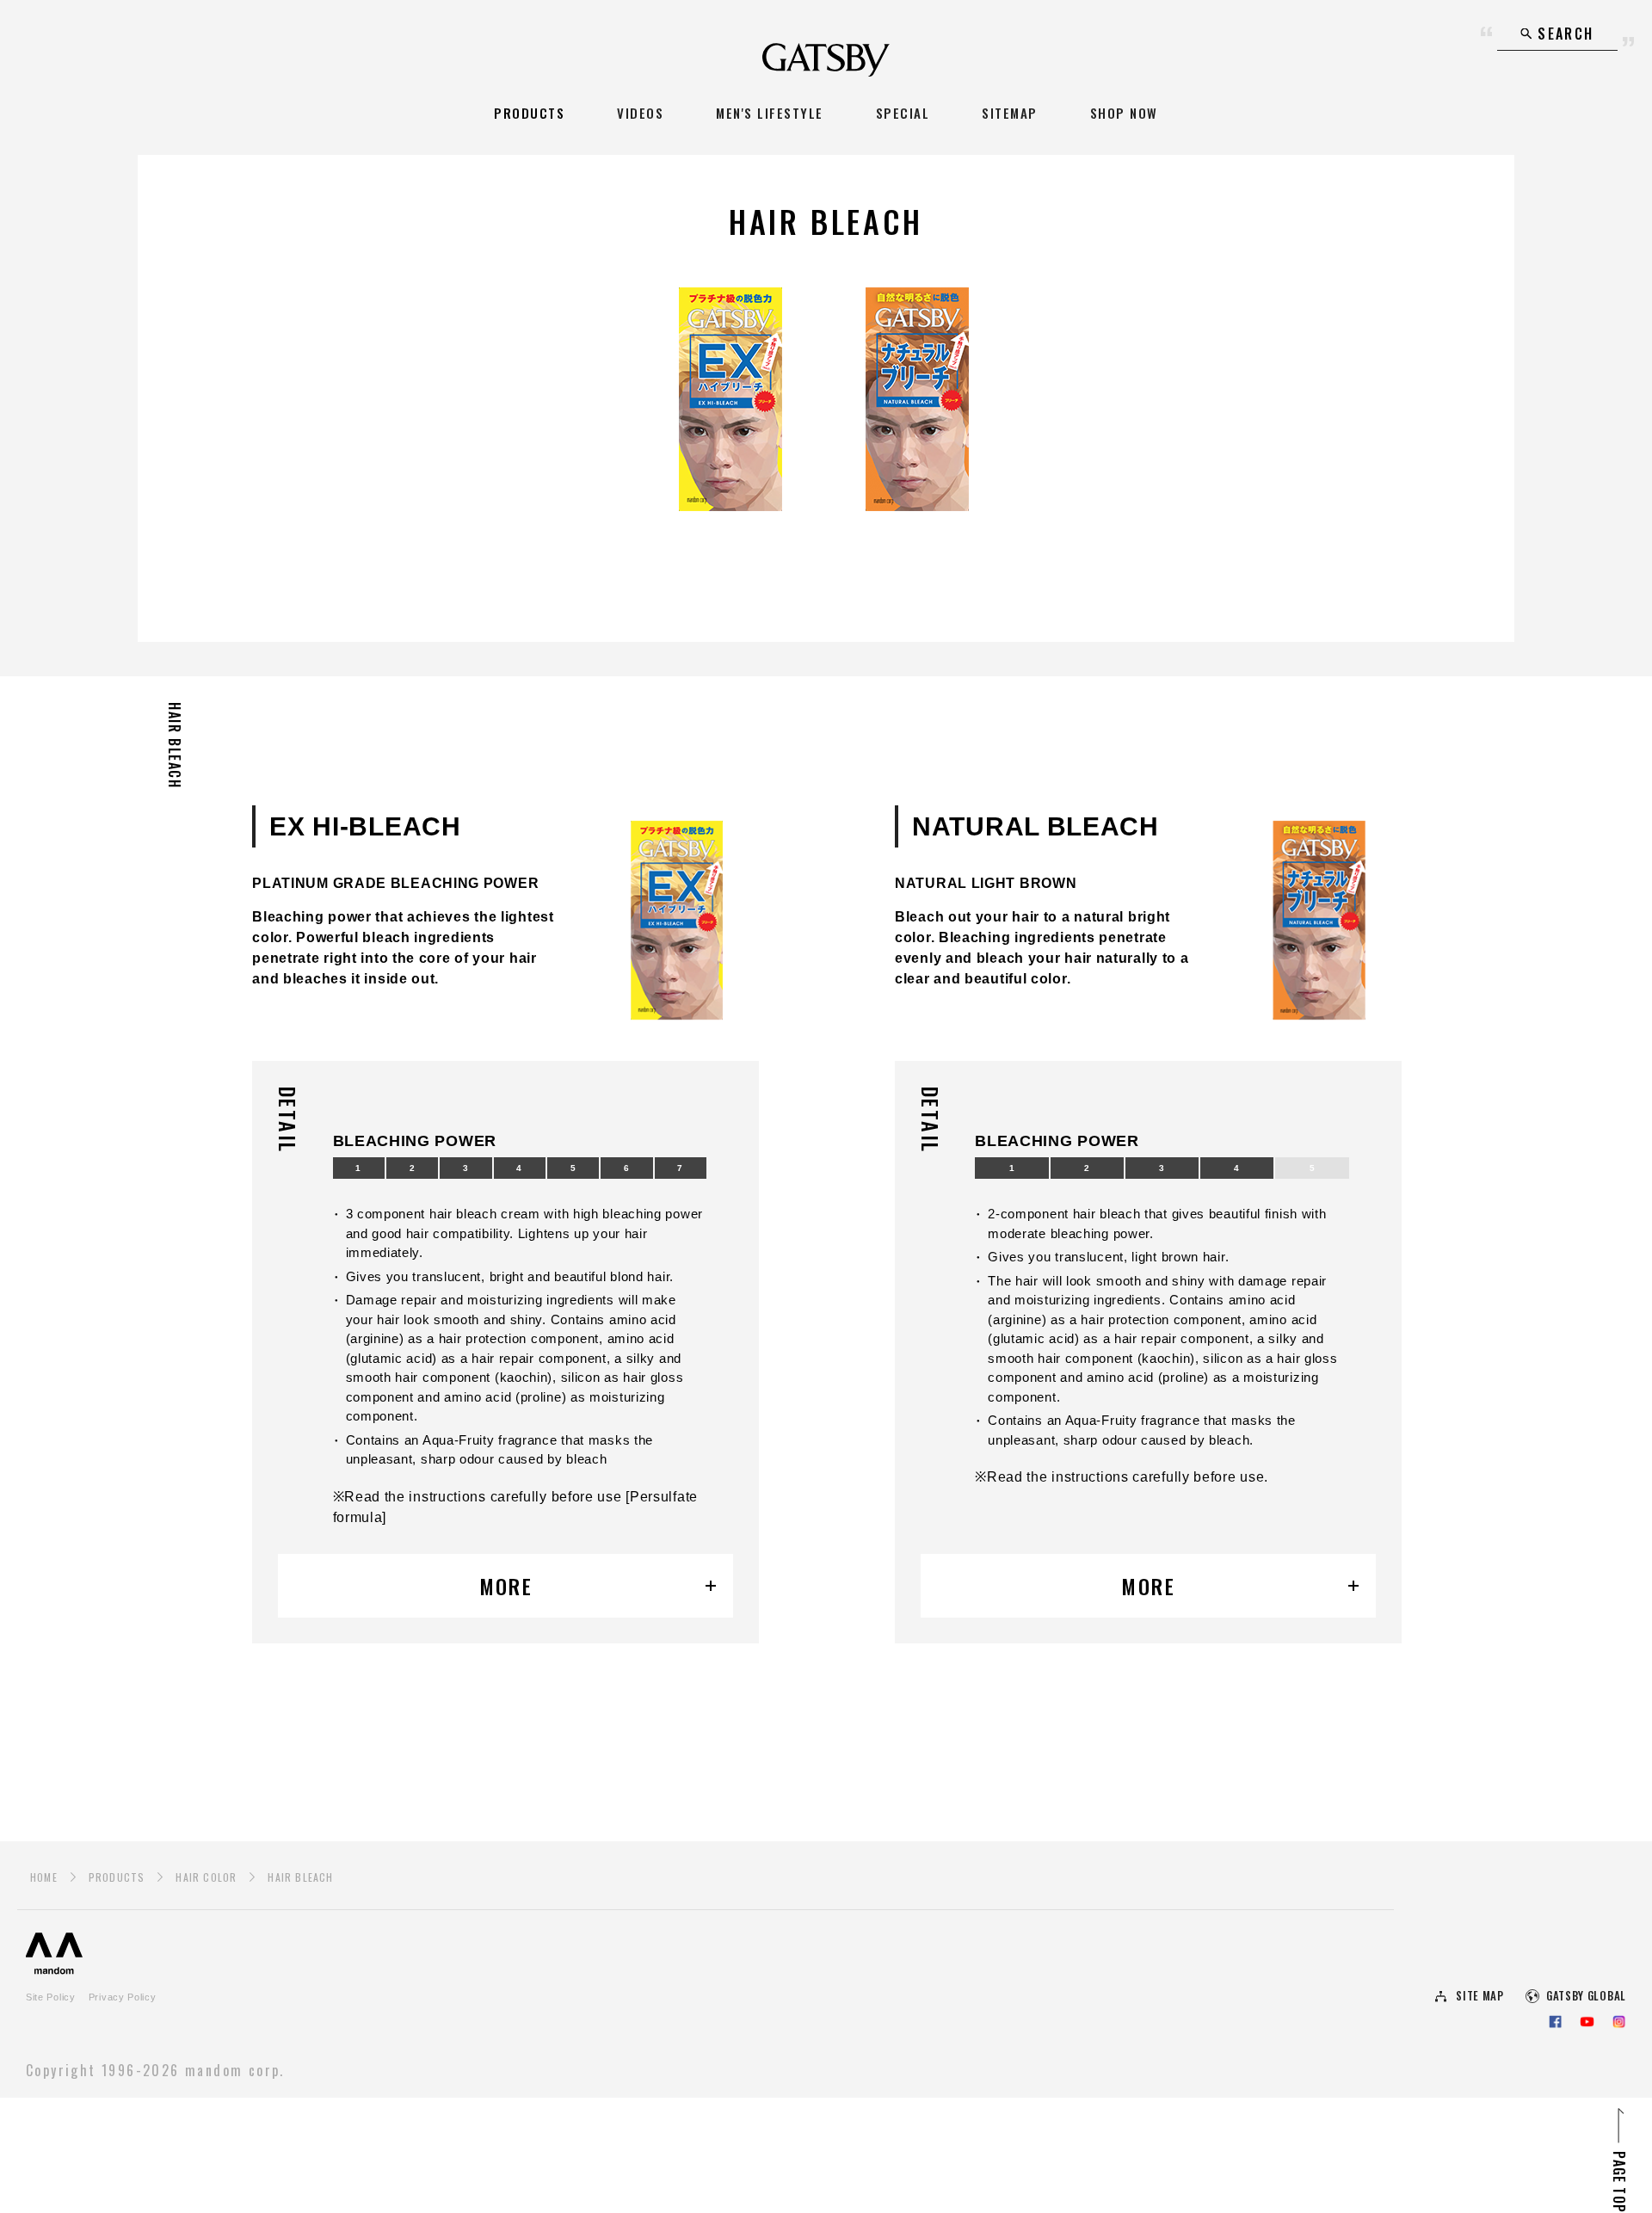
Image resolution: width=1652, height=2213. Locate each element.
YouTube (1587, 2022)
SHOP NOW (1124, 113)
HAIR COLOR (206, 1877)
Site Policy (51, 1997)
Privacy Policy (123, 1997)
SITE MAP (1480, 1996)
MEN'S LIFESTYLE (770, 113)
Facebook (1555, 2022)
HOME (44, 1877)
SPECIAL (903, 113)
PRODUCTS (529, 113)
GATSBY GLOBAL (1586, 1996)
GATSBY (826, 60)
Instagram (1619, 2022)
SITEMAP (1010, 113)
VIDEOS (640, 113)
